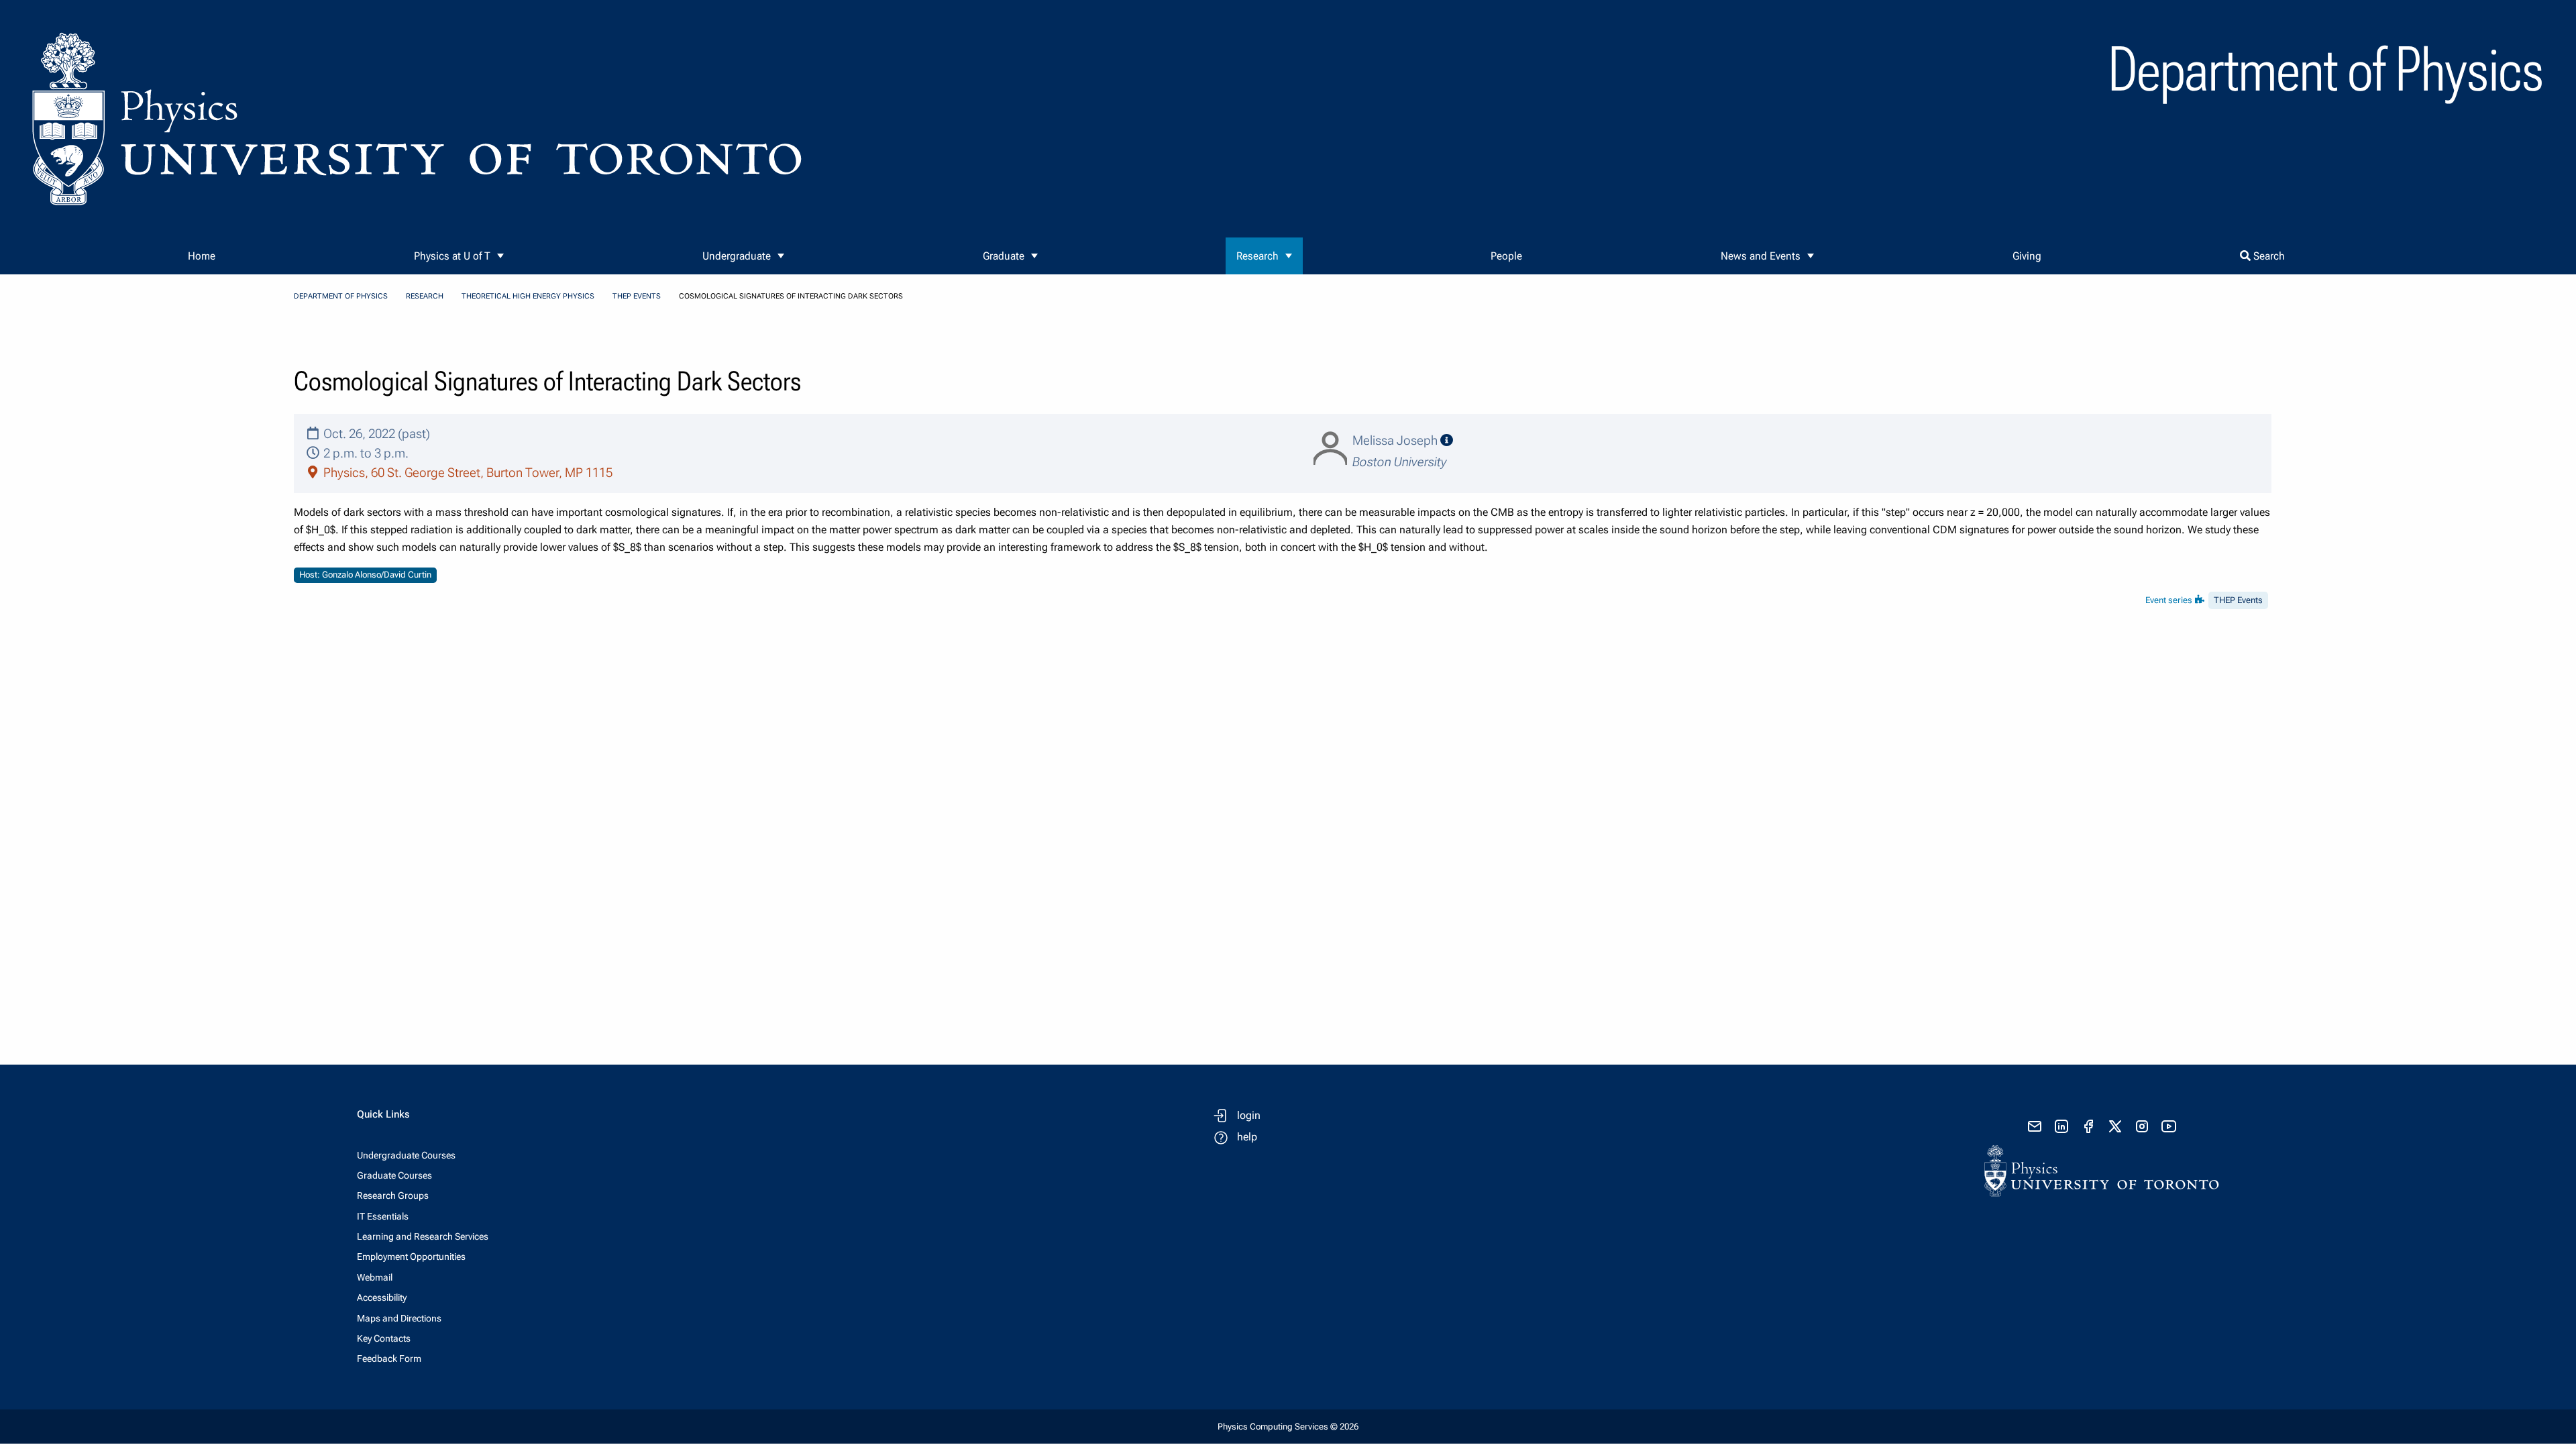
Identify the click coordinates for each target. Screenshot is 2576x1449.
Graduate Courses (394, 1175)
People (1506, 256)
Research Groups (393, 1195)
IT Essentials (383, 1216)
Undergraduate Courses (406, 1155)
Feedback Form (389, 1358)
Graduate (1004, 256)
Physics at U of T (452, 256)
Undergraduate (737, 256)
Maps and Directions (399, 1318)
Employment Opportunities (411, 1256)
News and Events (1761, 256)
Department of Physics (341, 296)
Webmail (375, 1277)
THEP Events (637, 296)
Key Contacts (384, 1338)
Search (2268, 256)
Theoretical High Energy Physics (528, 296)
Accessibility (382, 1297)
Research (1257, 256)
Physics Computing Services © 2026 (1288, 1427)
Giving (2027, 256)
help (1247, 1137)
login (1249, 1115)
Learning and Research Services (423, 1236)
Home (202, 256)
